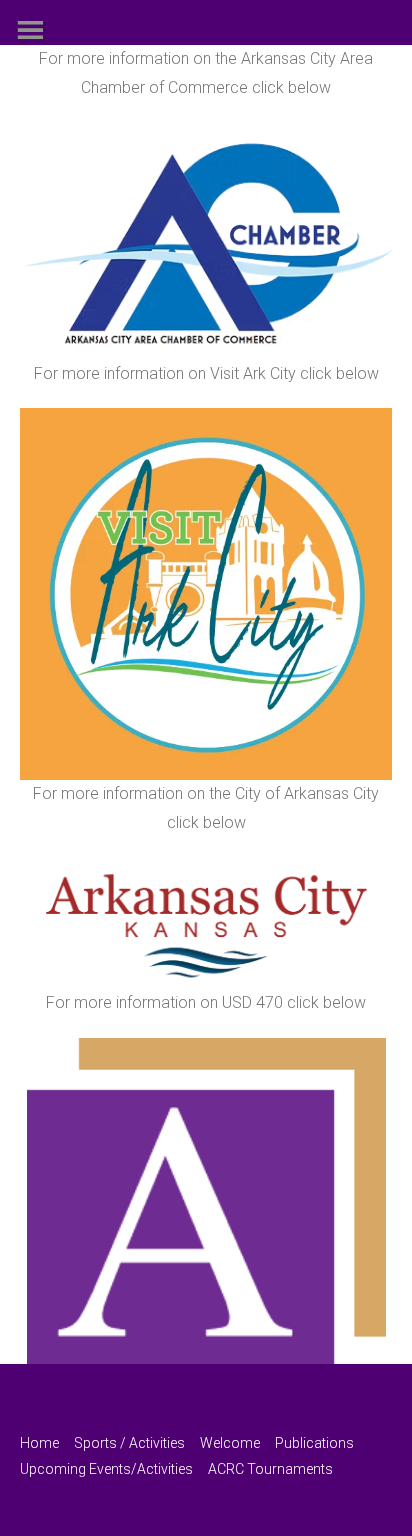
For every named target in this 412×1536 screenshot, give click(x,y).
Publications (314, 1443)
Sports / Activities (129, 1443)
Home (39, 1443)
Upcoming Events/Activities (106, 1469)
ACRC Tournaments (270, 1469)
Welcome (230, 1443)
